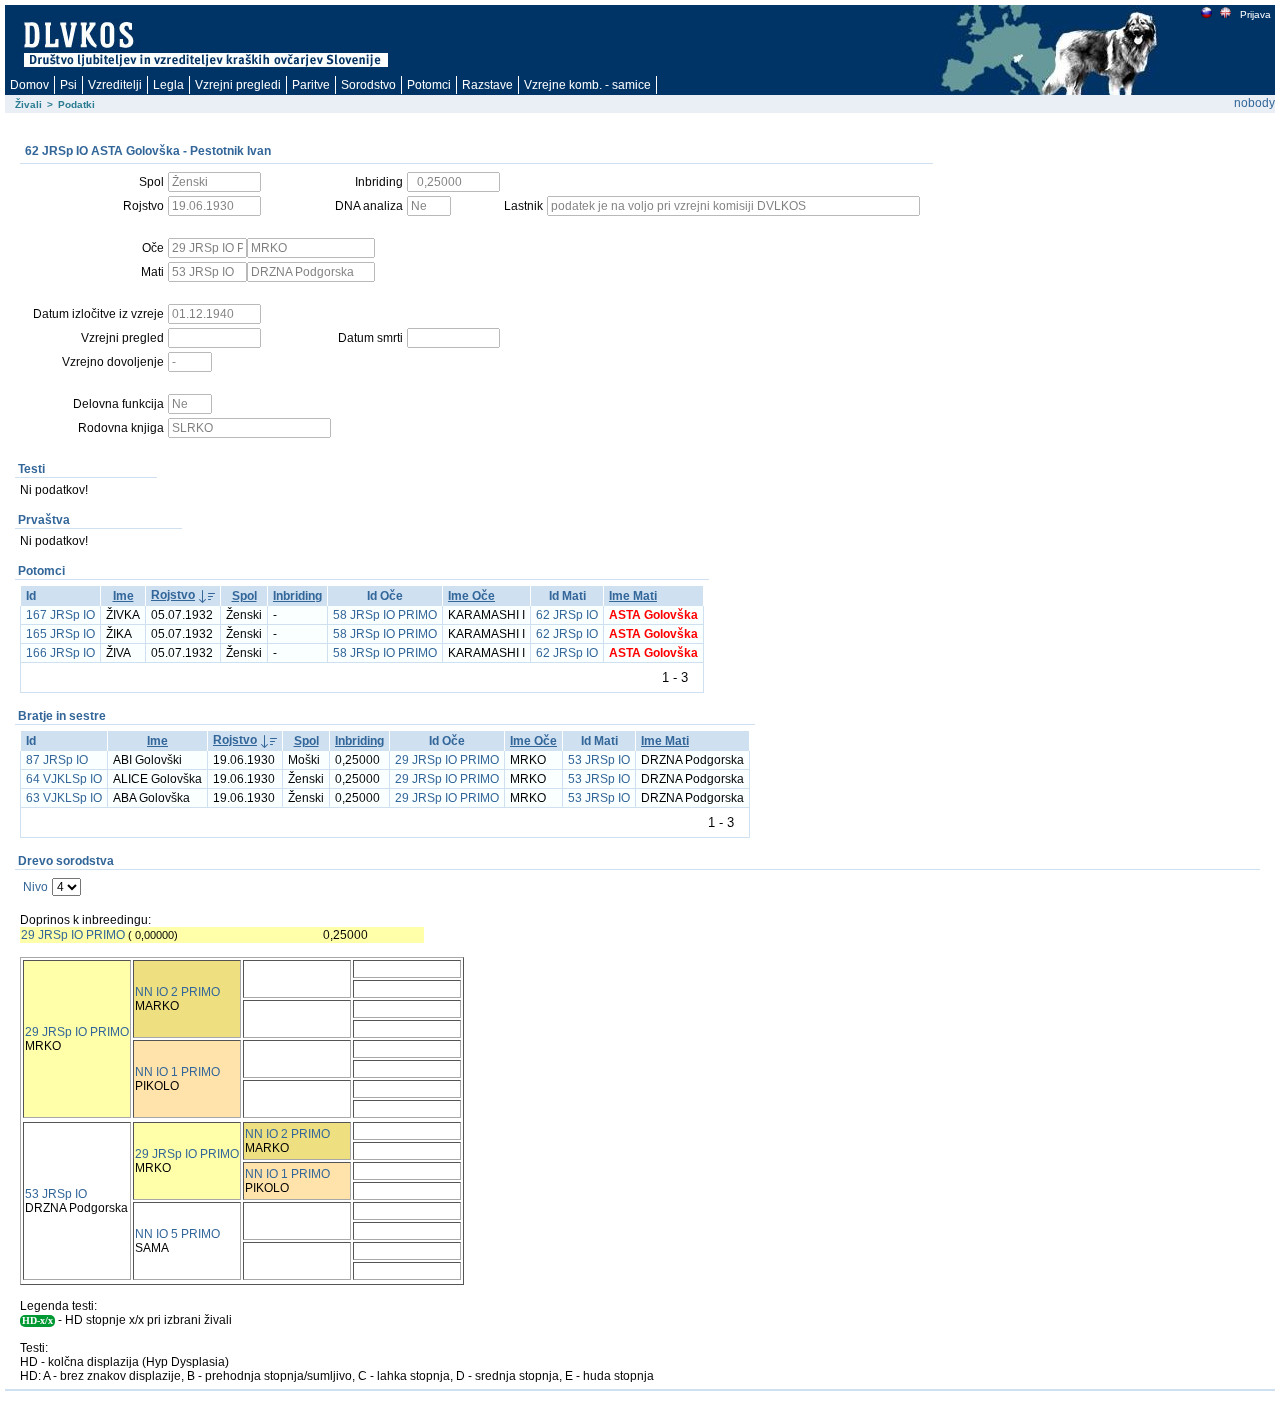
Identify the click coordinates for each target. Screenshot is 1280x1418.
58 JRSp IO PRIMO (385, 615)
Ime (123, 596)
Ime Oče (471, 596)
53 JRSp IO (599, 760)
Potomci (429, 85)
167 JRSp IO (60, 615)
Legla (168, 85)
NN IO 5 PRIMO (177, 1234)
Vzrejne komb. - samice (587, 85)
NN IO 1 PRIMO (177, 1072)
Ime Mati (633, 596)
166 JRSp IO (60, 653)
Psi (68, 85)
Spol (244, 596)
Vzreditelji (115, 85)
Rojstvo (173, 595)
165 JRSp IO (60, 634)
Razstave (487, 85)
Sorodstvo (368, 85)
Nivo (35, 887)
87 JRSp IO (57, 760)
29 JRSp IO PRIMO (447, 760)
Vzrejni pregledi (238, 85)
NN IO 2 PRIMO (177, 992)
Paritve (311, 85)
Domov (29, 85)
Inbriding (297, 596)
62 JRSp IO (567, 615)
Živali (28, 104)
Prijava (1255, 14)
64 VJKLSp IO (64, 779)
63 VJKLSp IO (64, 798)
